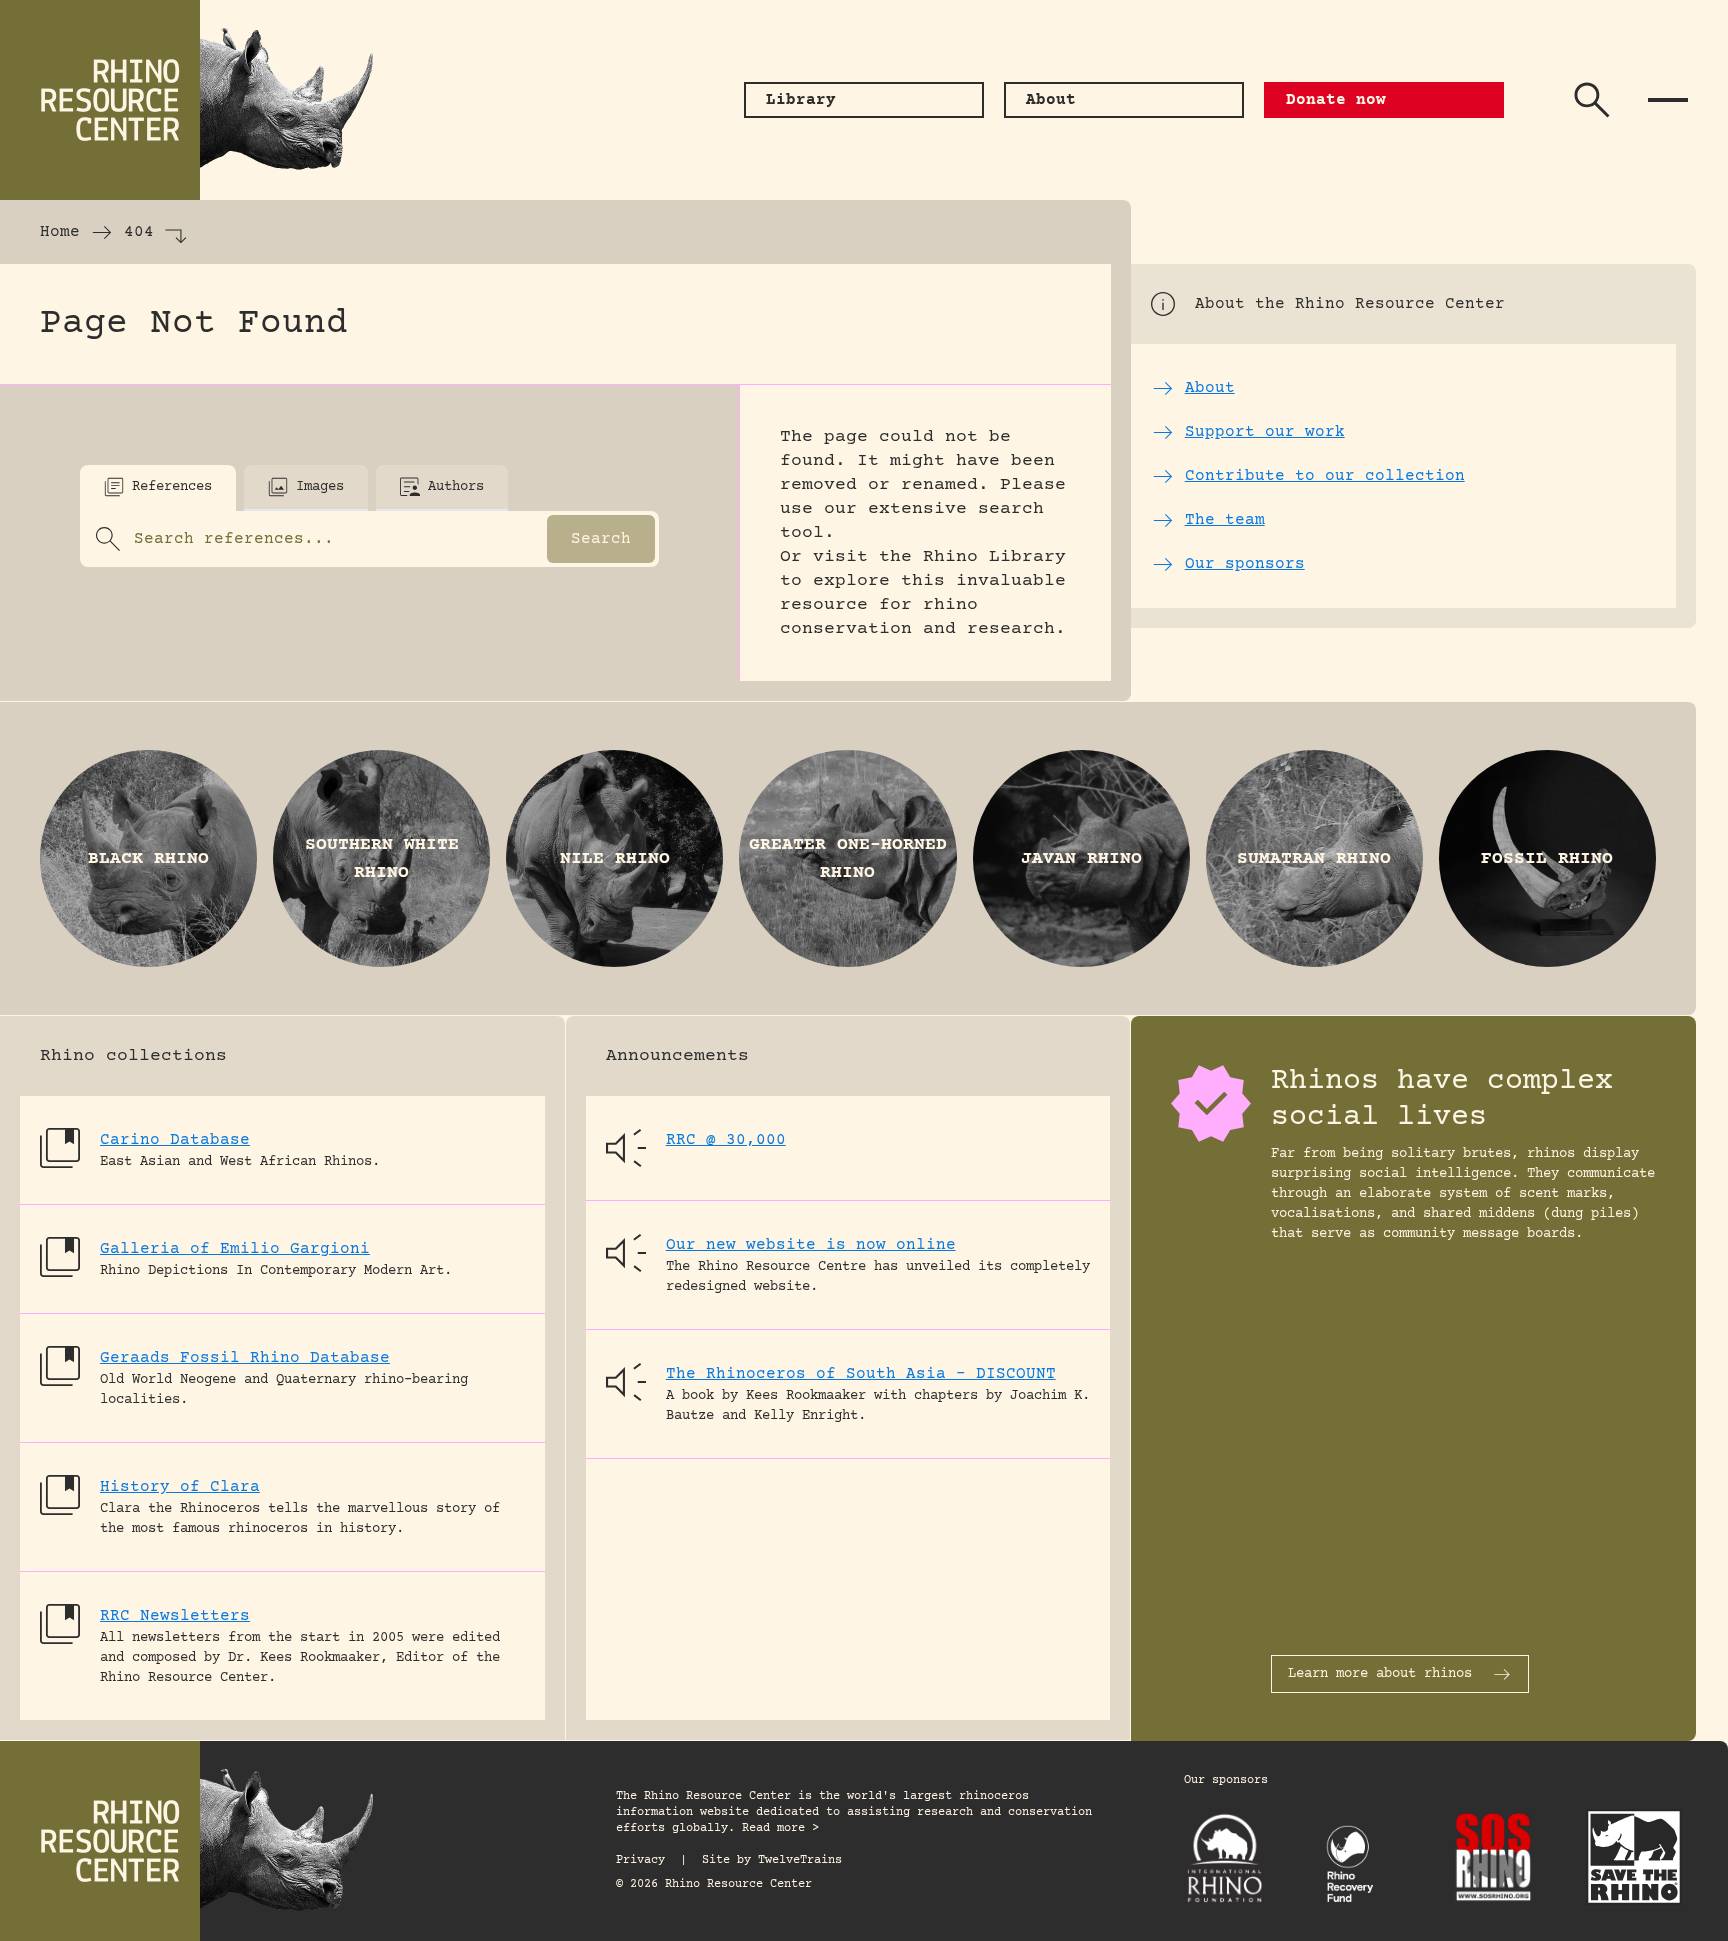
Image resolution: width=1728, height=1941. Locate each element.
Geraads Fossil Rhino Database (245, 1358)
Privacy (640, 1860)
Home (60, 232)
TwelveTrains (800, 1860)
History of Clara (180, 1487)
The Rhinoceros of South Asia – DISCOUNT (861, 1374)
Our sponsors (1226, 1780)
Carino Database (175, 1140)
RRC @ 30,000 (726, 1140)
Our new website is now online (811, 1245)
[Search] (1592, 100)
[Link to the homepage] (200, 100)
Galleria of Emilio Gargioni (235, 1249)
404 (139, 232)
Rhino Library (994, 557)
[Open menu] (1668, 100)
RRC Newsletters (175, 1616)
